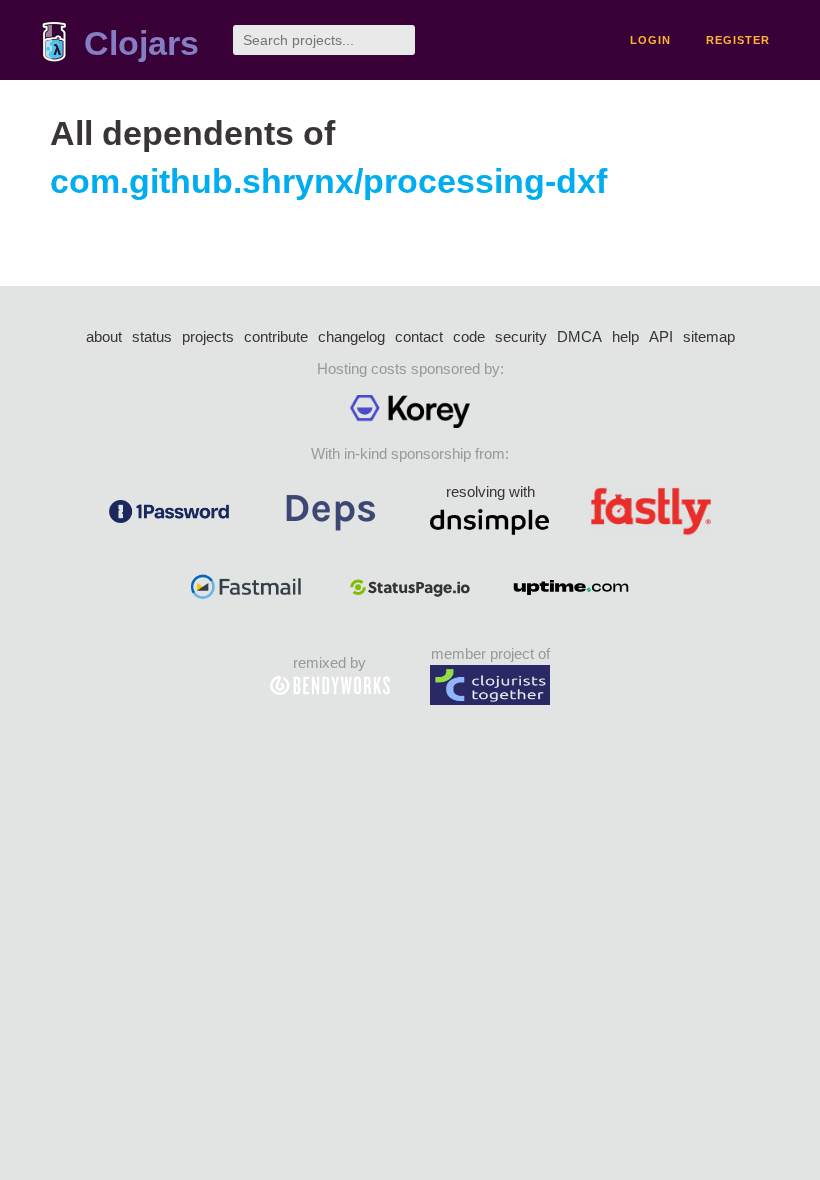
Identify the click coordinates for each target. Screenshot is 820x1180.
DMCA (579, 336)
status (152, 336)
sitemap (709, 336)
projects (208, 336)
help (625, 336)
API (661, 336)
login (650, 40)
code (469, 336)
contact (419, 336)
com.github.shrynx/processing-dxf (328, 181)
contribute (276, 336)
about (104, 336)
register (738, 40)
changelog (351, 336)
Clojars (141, 43)
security (521, 336)
